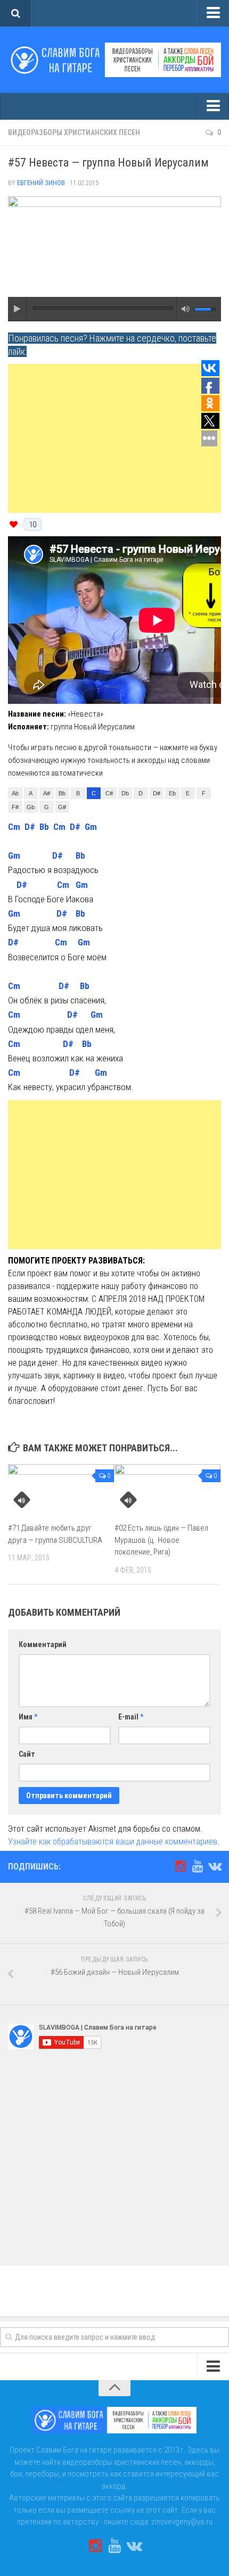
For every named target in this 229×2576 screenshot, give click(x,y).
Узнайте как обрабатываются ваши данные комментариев (113, 1842)
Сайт (27, 1754)
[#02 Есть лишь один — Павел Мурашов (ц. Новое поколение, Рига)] (167, 1489)
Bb (62, 793)
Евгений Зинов (41, 183)
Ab (15, 793)
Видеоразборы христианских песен (74, 132)
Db (125, 793)
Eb (172, 793)
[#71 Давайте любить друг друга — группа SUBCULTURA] (61, 1489)
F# (15, 807)
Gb (31, 807)
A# (47, 793)
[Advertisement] (114, 438)
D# (157, 793)
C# (109, 793)
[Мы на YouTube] (198, 1866)
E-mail (131, 1717)
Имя (28, 1717)
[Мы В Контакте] (215, 1866)
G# (62, 807)
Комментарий (43, 1644)
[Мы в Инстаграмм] (181, 1866)
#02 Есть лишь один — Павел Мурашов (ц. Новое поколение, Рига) (161, 1540)
